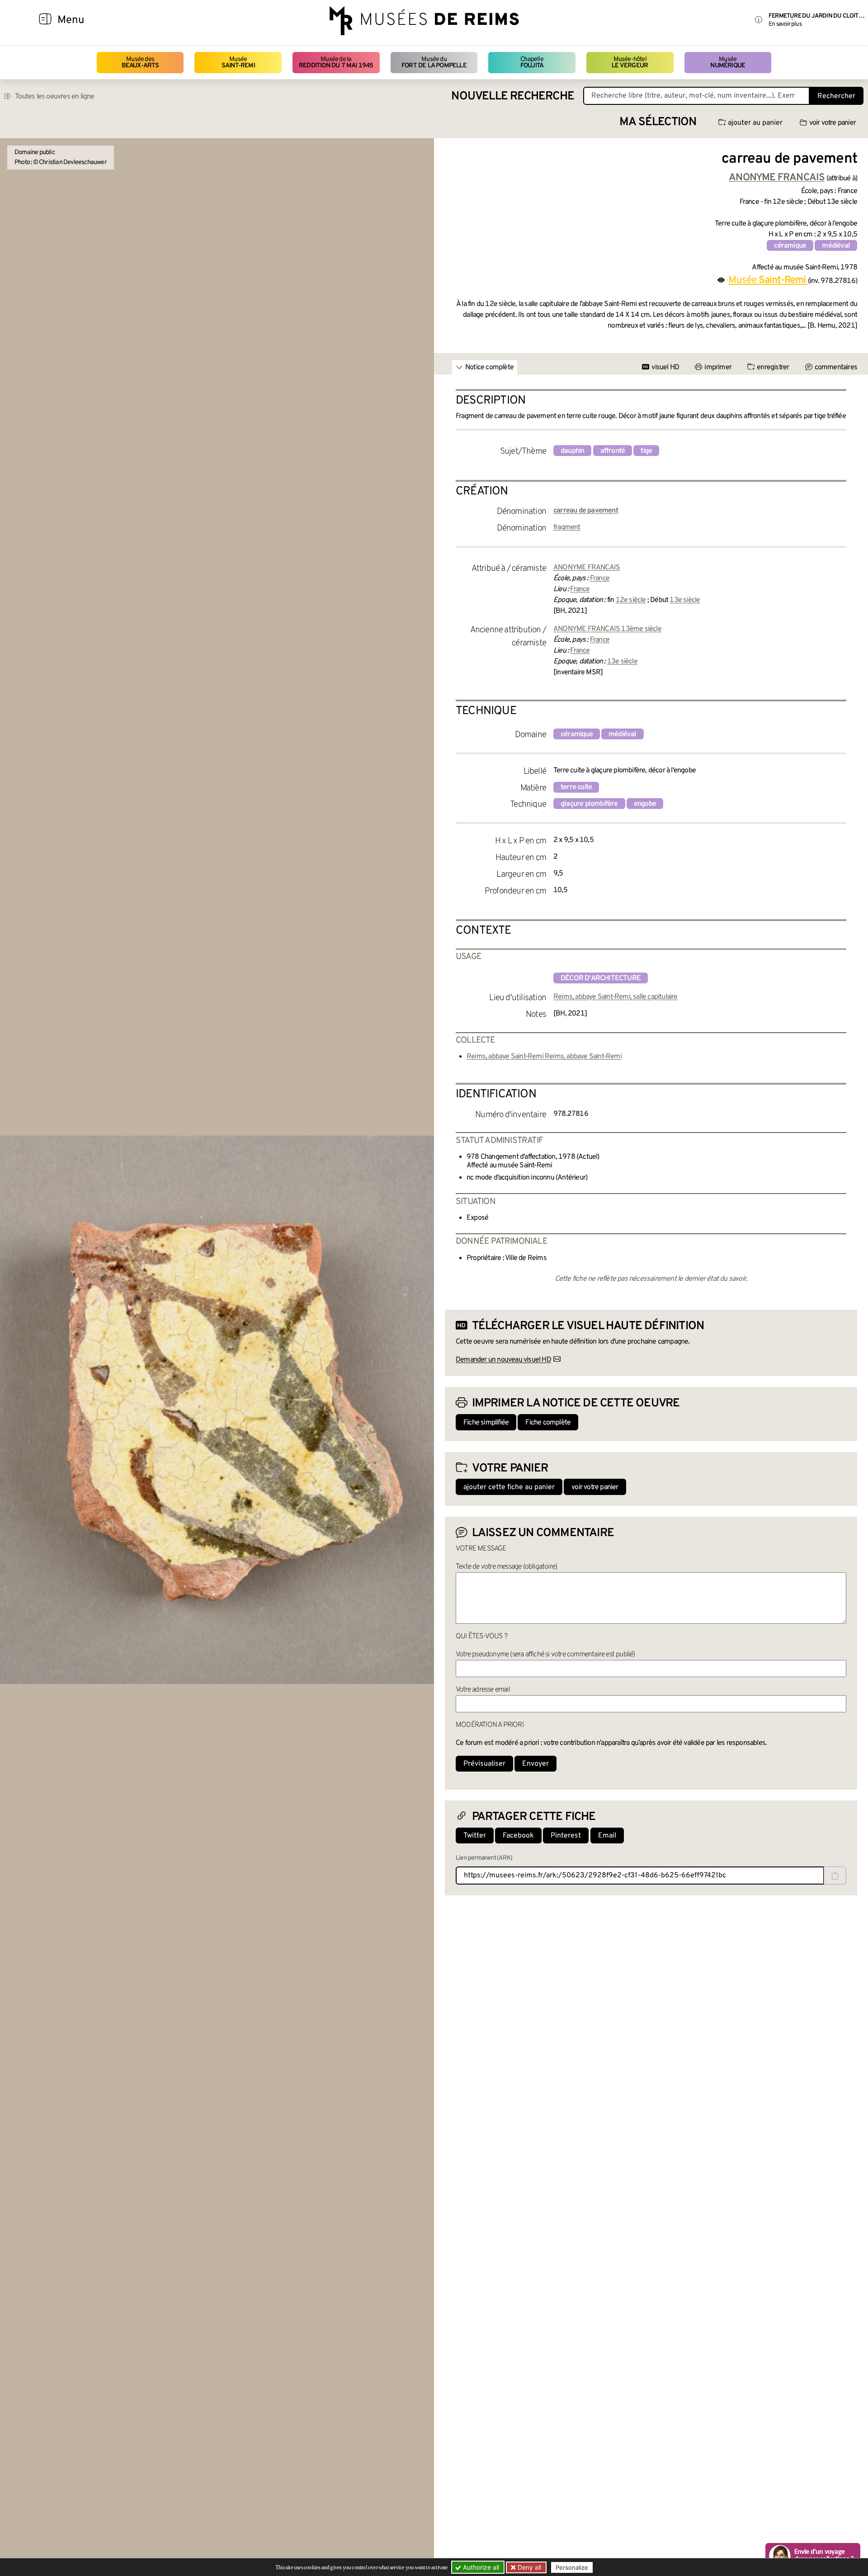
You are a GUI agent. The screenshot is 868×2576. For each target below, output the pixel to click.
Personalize (572, 2567)
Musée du (434, 63)
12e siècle (631, 600)
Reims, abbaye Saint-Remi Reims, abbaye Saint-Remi (544, 1057)
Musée (238, 63)
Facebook (518, 1836)
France (600, 578)
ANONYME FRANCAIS (587, 568)
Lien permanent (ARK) (484, 1858)
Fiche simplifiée (486, 1423)
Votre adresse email (483, 1690)
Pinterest (566, 1836)
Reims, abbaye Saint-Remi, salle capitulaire (616, 997)
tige (646, 451)
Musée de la (336, 63)
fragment (567, 527)
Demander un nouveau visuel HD (503, 1360)
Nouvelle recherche (513, 96)
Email (607, 1836)
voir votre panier (833, 123)
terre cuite (576, 787)
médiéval (836, 246)
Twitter (475, 1836)
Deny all (528, 2567)
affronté (613, 451)
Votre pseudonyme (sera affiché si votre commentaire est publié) (545, 1655)
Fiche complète (548, 1423)
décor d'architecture (601, 978)
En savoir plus (785, 24)
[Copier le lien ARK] (835, 1876)
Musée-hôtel (630, 63)
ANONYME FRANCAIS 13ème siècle (607, 629)
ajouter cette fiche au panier (509, 1487)
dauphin (572, 451)
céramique (790, 246)
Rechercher (836, 96)
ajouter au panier (755, 123)
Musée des (140, 63)
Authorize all (480, 2567)
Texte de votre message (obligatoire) (506, 1567)
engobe (645, 804)
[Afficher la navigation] (45, 20)
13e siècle (685, 600)
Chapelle (532, 63)
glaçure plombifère (589, 804)
